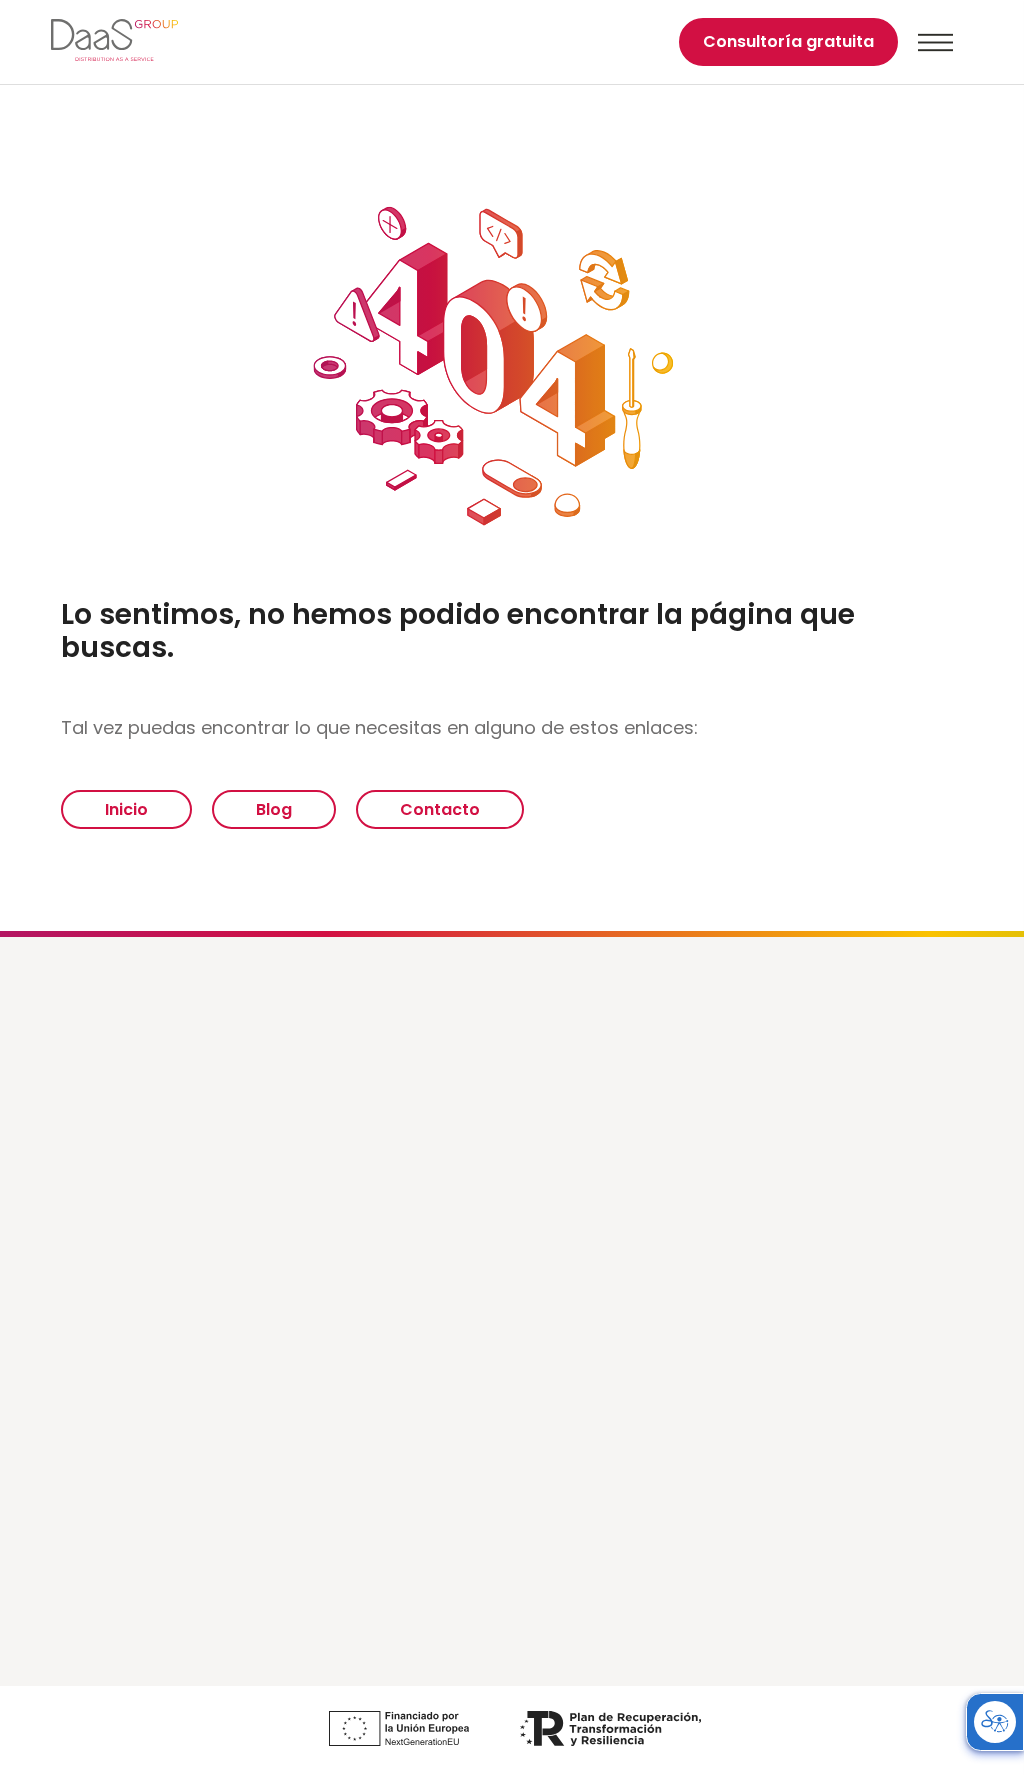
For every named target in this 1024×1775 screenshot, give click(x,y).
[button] (935, 42)
